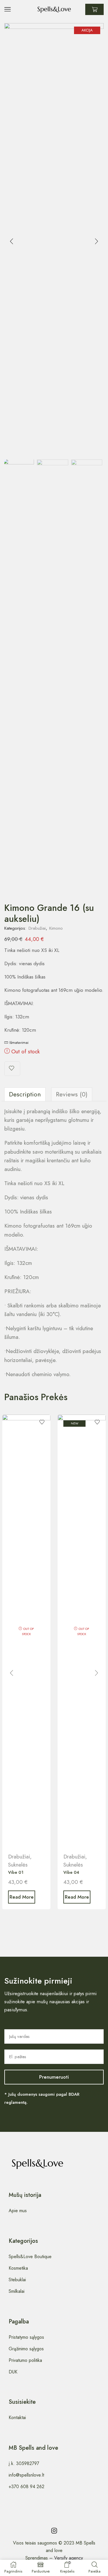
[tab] (25, 1094)
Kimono (56, 928)
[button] (12, 241)
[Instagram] (54, 2531)
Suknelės (18, 1865)
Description (25, 1094)
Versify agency (69, 2558)
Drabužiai (37, 928)
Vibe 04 (71, 1872)
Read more (22, 1897)
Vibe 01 (16, 1872)
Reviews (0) (72, 1094)
